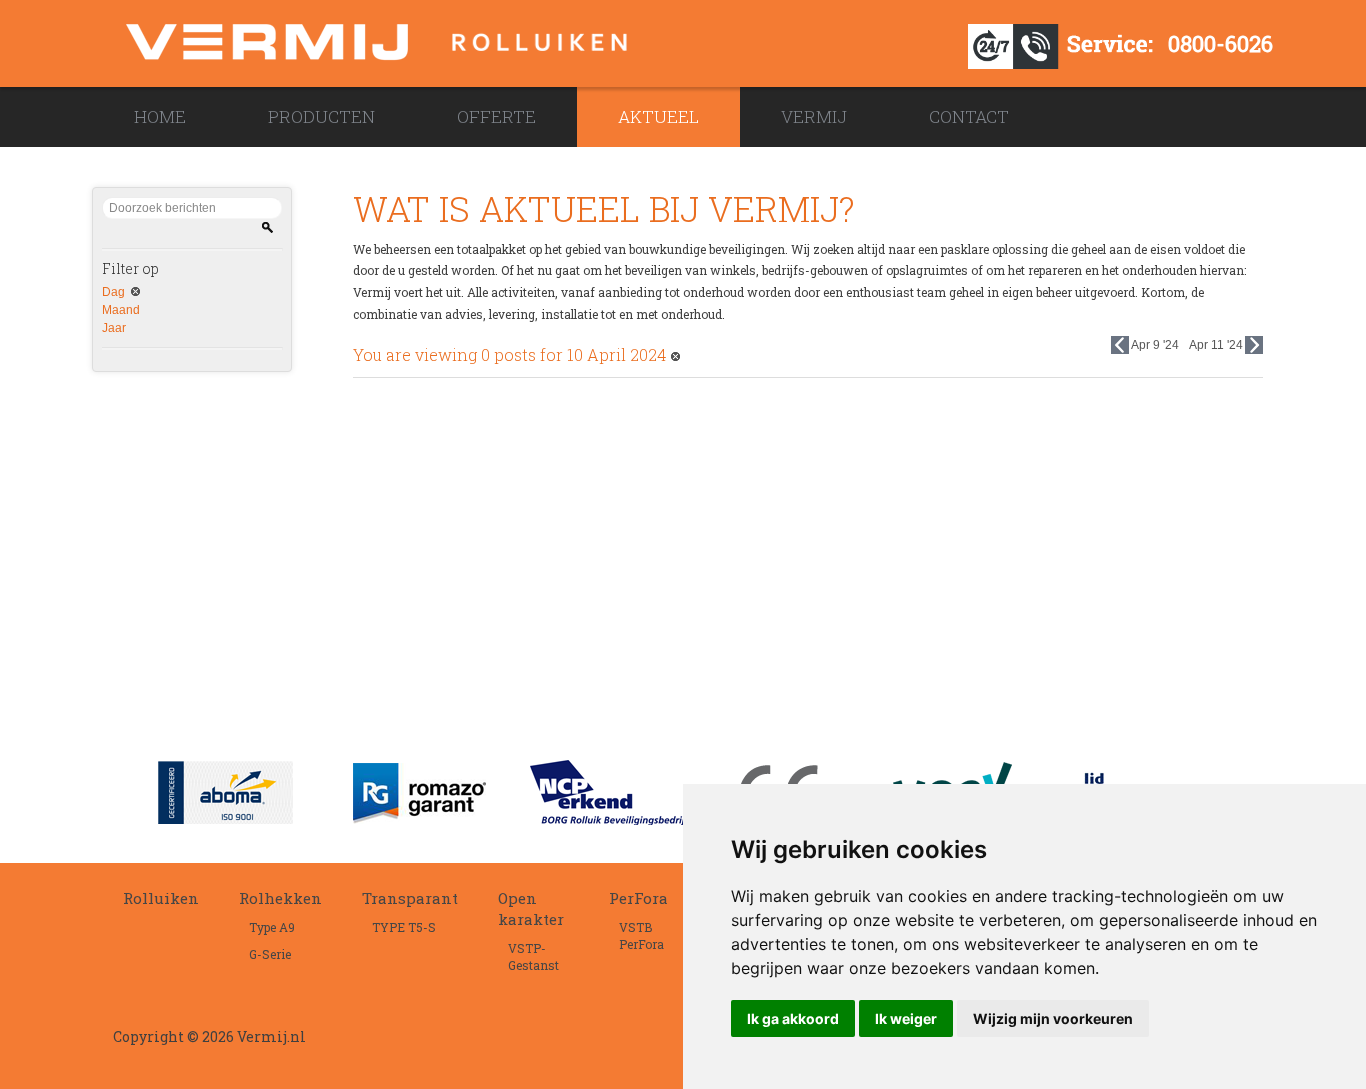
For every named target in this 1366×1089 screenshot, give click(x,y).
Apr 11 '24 (1216, 345)
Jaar (114, 328)
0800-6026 (1220, 43)
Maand (121, 310)
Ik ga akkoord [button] (793, 1018)
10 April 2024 (616, 354)
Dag (113, 292)
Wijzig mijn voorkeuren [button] (1053, 1018)
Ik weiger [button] (906, 1018)
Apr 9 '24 (1155, 345)
